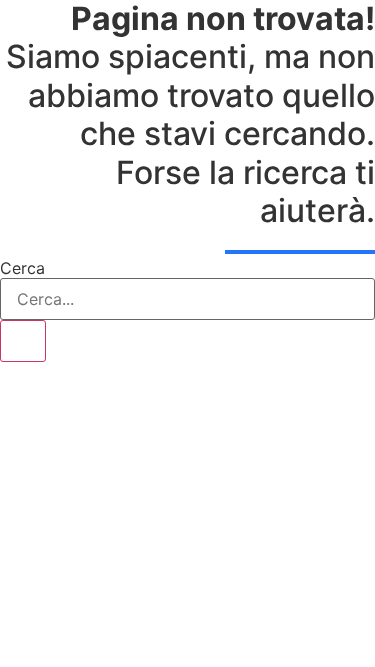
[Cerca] (23, 341)
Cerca (22, 268)
